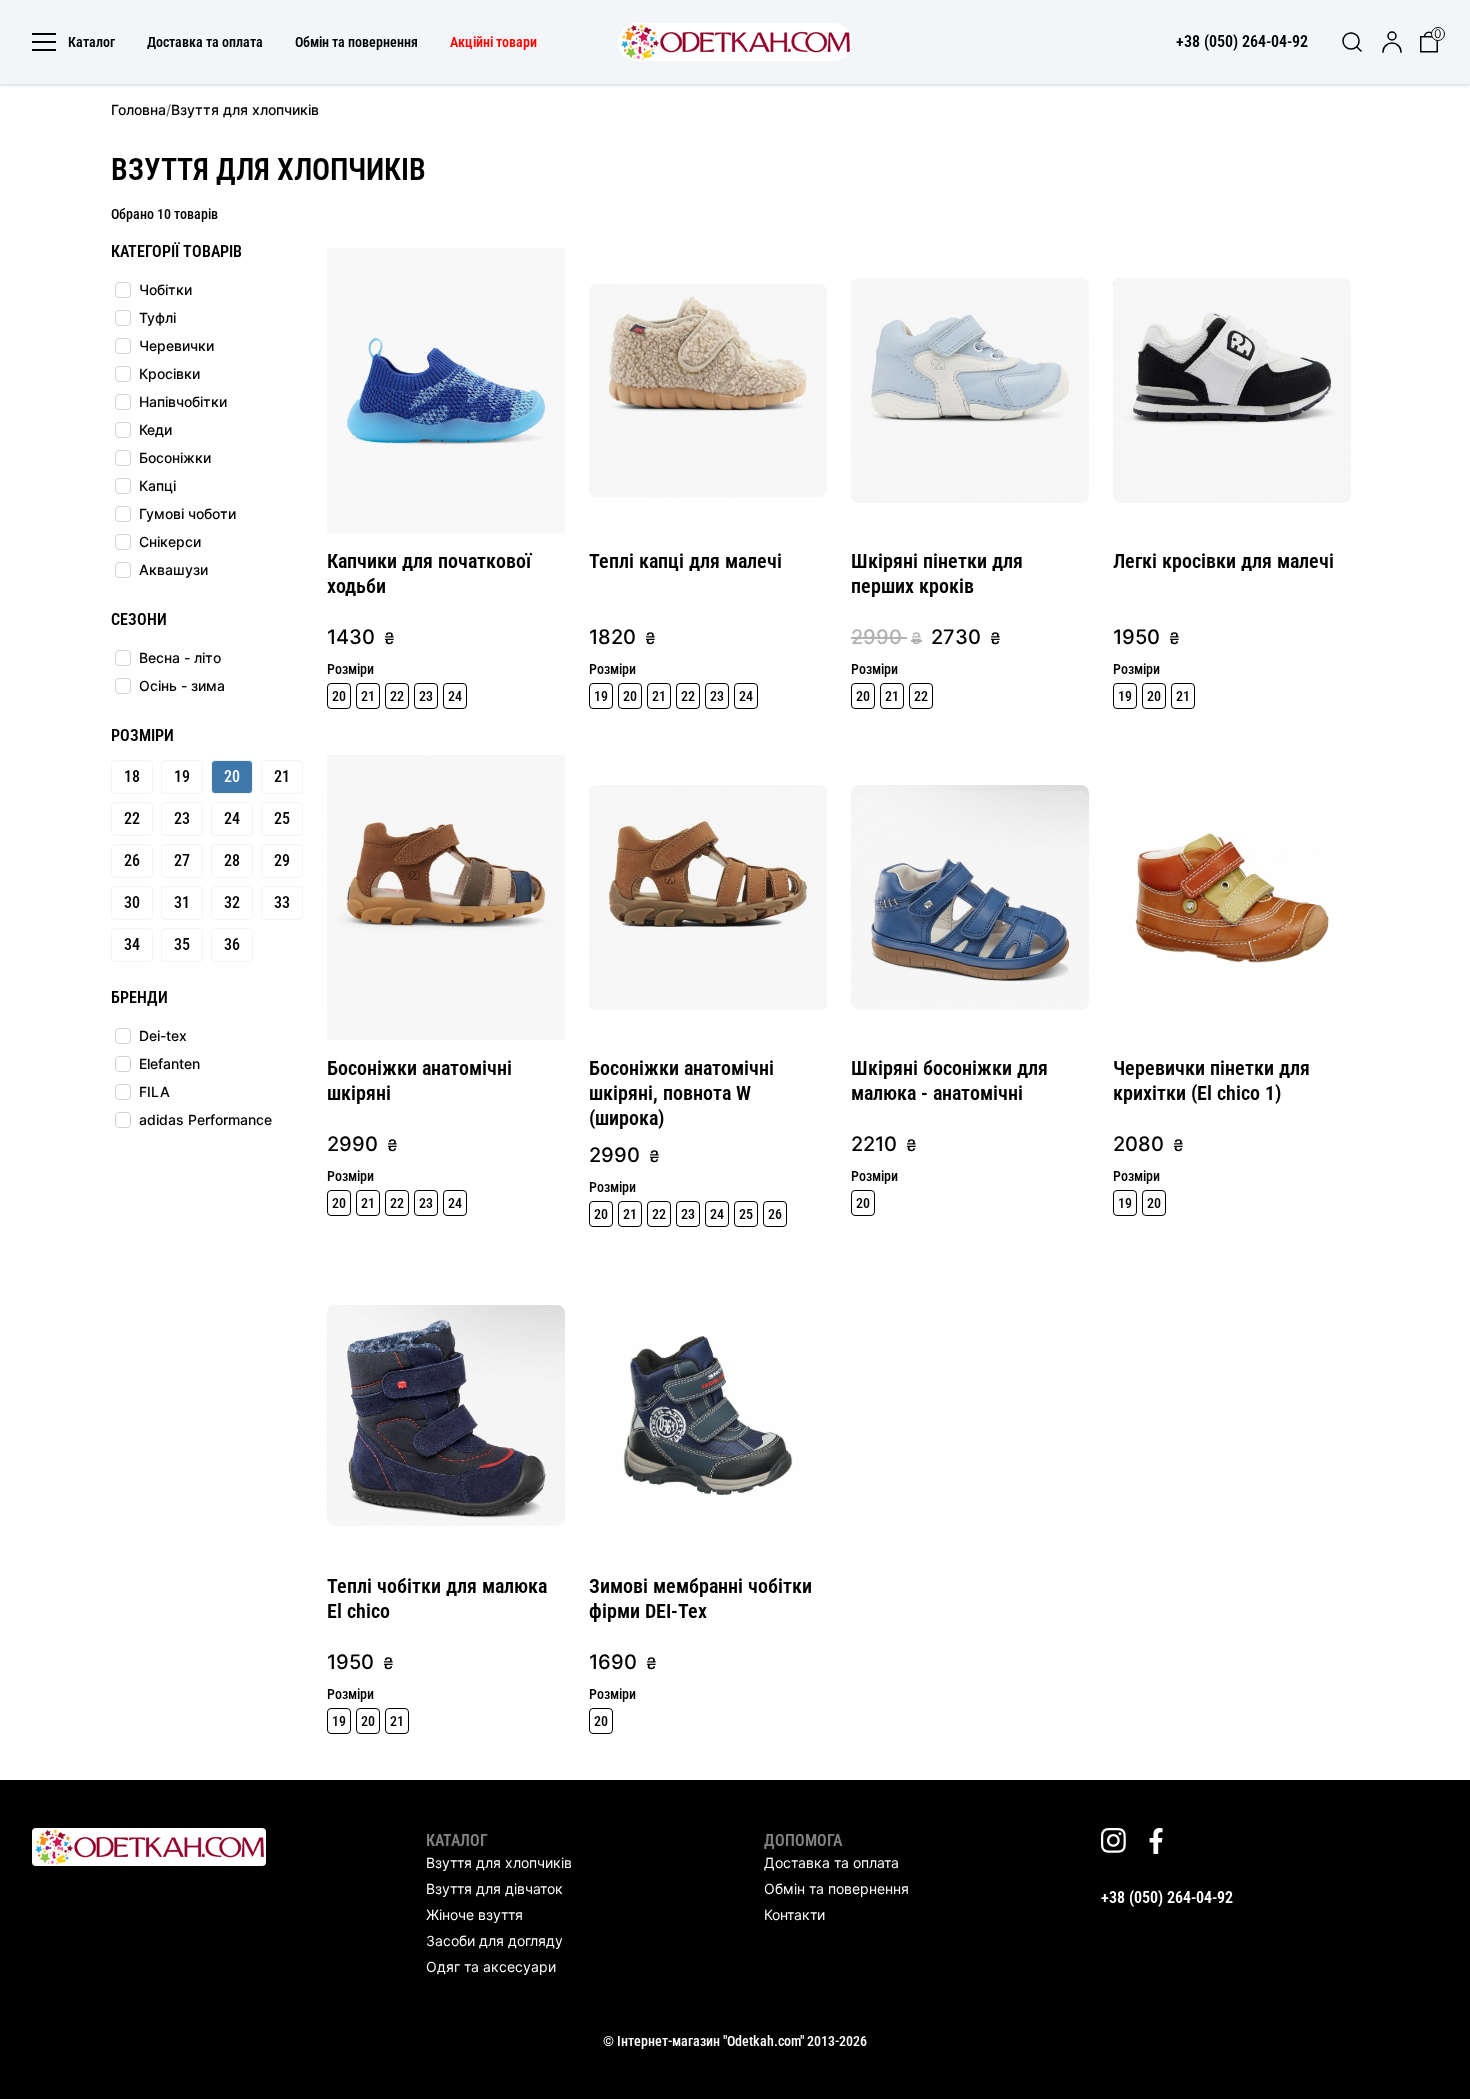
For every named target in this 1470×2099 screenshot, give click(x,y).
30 (132, 902)
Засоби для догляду (494, 1940)
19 (182, 776)
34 (132, 944)
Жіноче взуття (474, 1914)
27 (182, 860)
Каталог (91, 42)
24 (232, 818)
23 (182, 818)
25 (282, 818)
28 (232, 860)
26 (132, 860)
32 (232, 902)
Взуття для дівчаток (494, 1888)
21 (282, 776)
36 (232, 944)
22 (132, 818)
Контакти (794, 1914)
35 (182, 944)
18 (132, 776)
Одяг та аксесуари (491, 1966)
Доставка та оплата (205, 42)
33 (282, 902)
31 (182, 902)
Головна (138, 109)
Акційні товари (493, 42)
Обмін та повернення (356, 42)
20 (232, 776)
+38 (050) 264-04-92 (1167, 1897)
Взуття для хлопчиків (499, 1862)
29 (282, 860)
